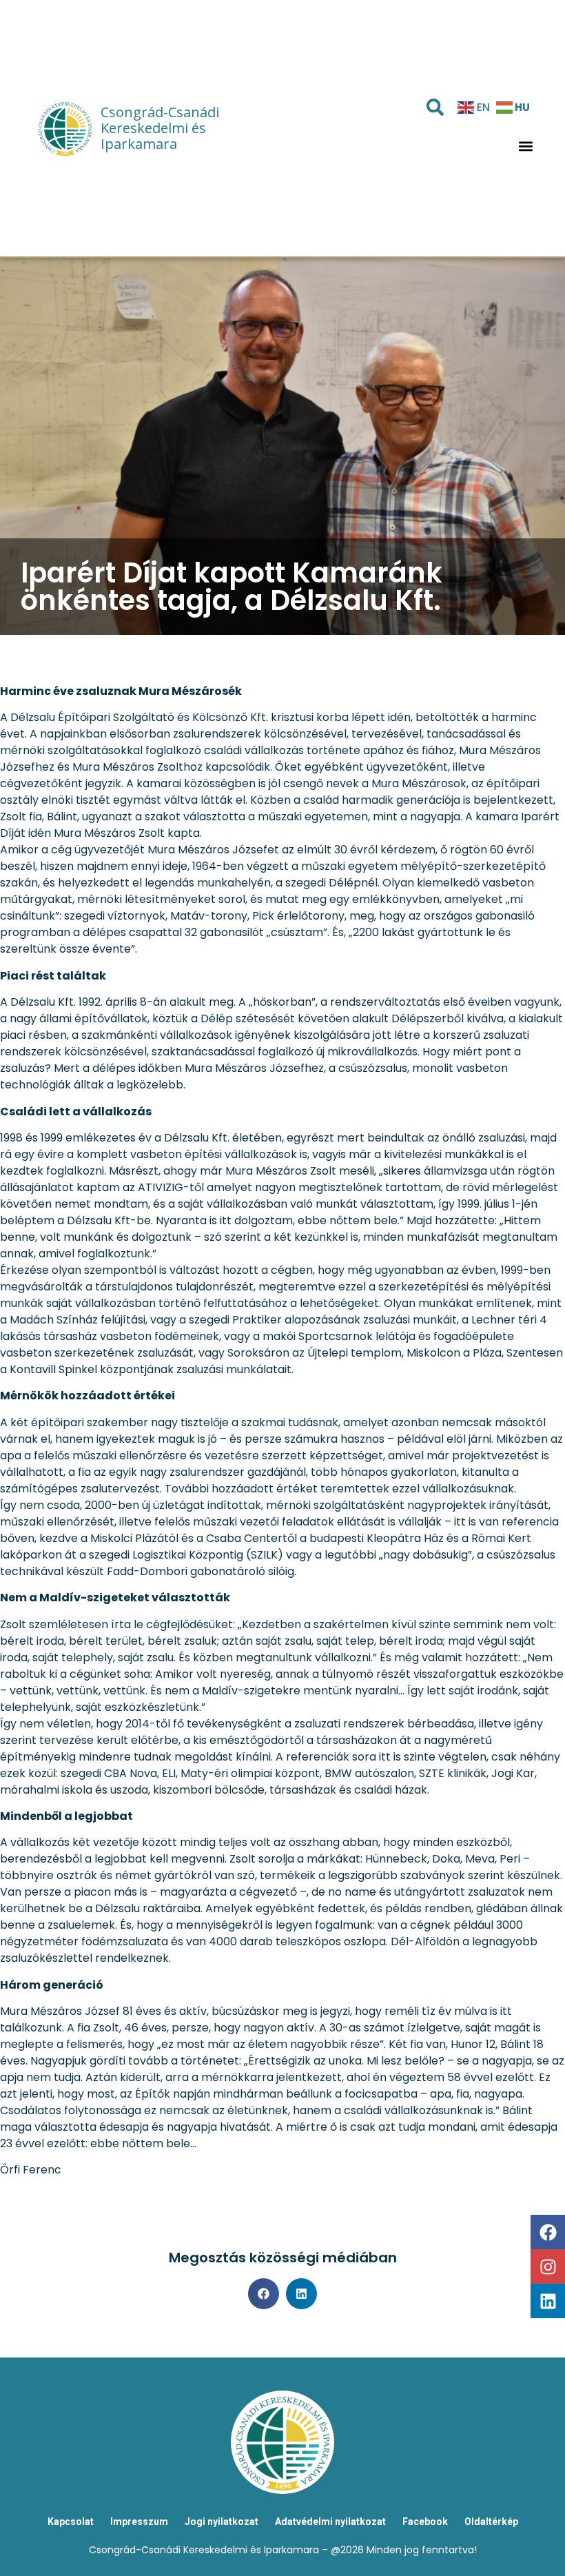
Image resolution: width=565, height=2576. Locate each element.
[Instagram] (548, 2266)
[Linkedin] (548, 2301)
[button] (525, 146)
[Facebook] (548, 2232)
